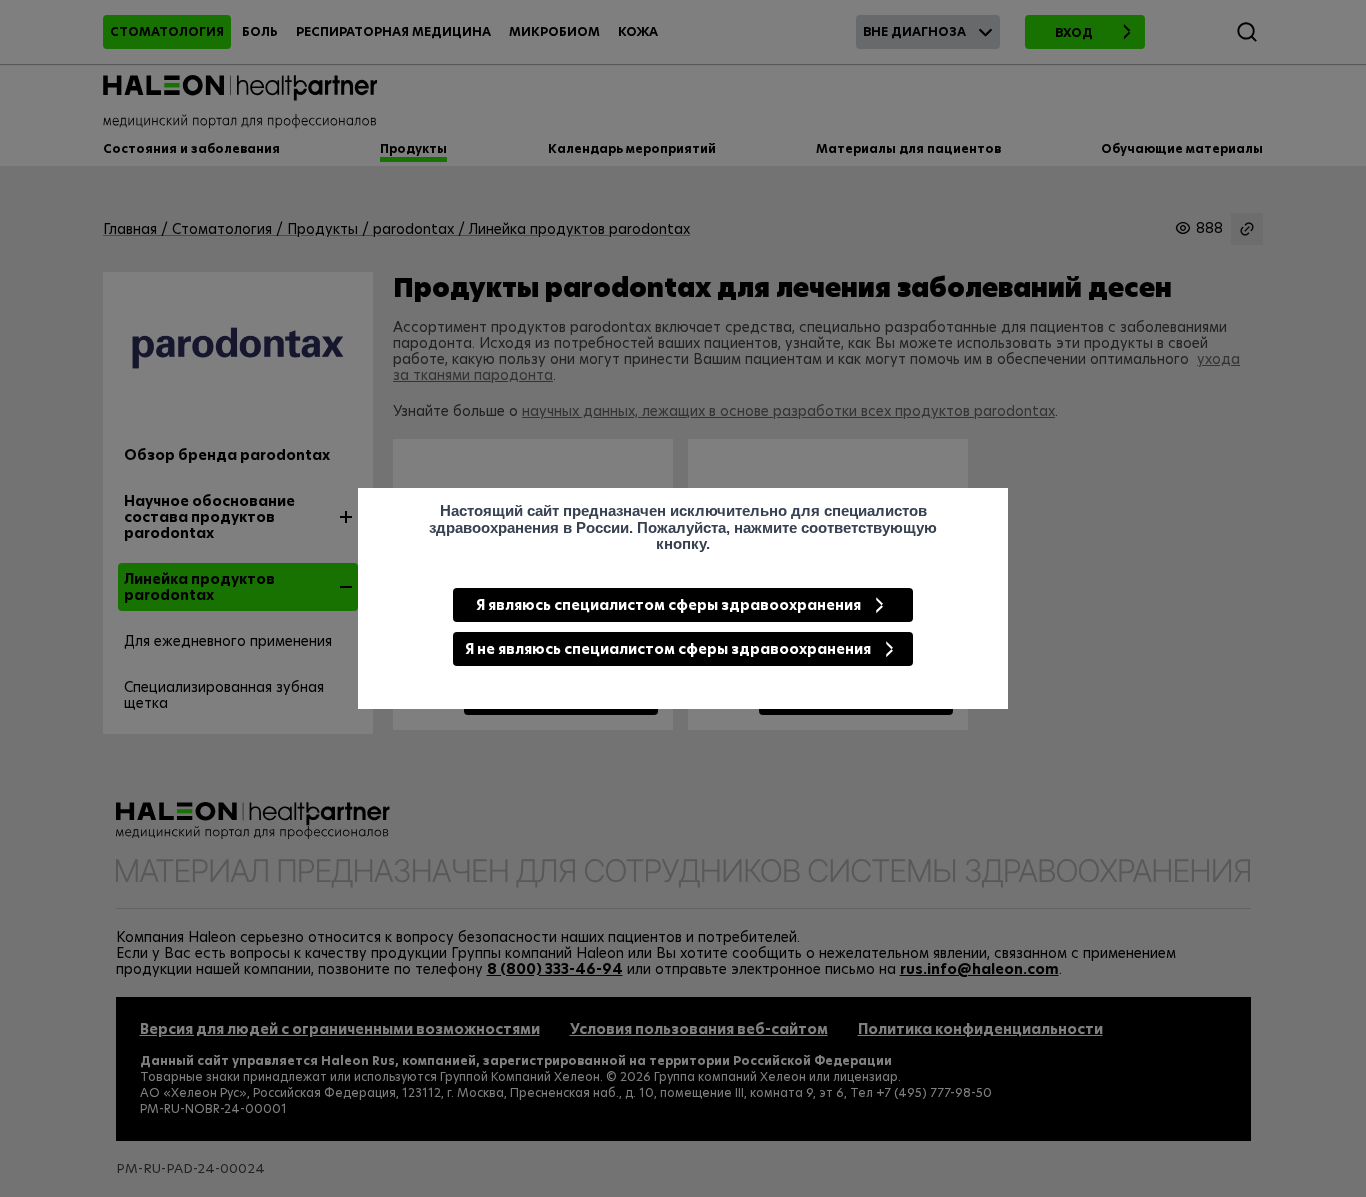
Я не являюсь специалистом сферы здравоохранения (668, 649)
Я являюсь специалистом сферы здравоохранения (668, 605)
